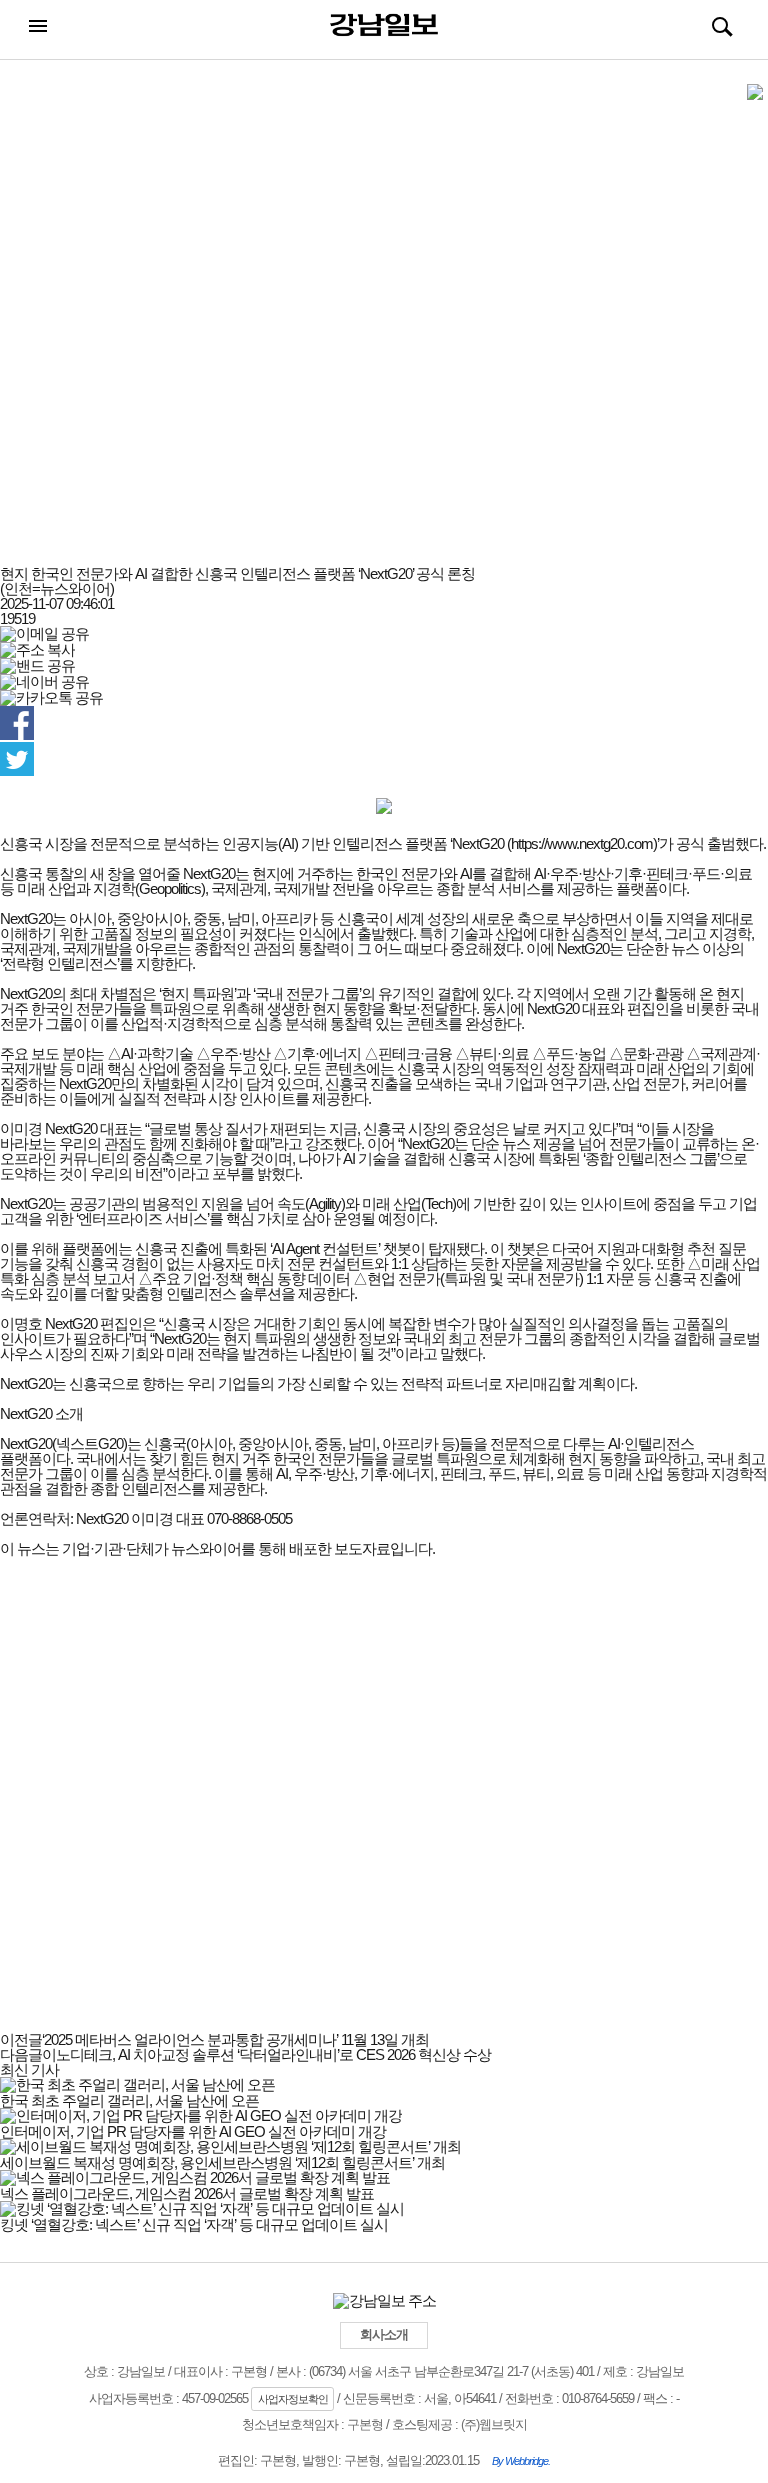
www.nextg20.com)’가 (610, 843)
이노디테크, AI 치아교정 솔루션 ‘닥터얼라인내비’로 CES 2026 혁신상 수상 (245, 2054)
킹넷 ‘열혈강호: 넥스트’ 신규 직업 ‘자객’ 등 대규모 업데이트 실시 (194, 2224)
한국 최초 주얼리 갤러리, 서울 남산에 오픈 (129, 2100)
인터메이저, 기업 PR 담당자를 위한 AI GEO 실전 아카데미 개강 (193, 2131)
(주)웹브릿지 (494, 2424)
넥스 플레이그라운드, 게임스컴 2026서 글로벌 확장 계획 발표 (187, 2193)
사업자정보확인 (293, 2399)
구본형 (365, 2424)
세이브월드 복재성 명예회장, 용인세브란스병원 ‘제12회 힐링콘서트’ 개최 (222, 2162)
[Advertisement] (384, 322)
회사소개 (384, 2334)
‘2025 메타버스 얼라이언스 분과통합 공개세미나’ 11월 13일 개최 (214, 2039)
